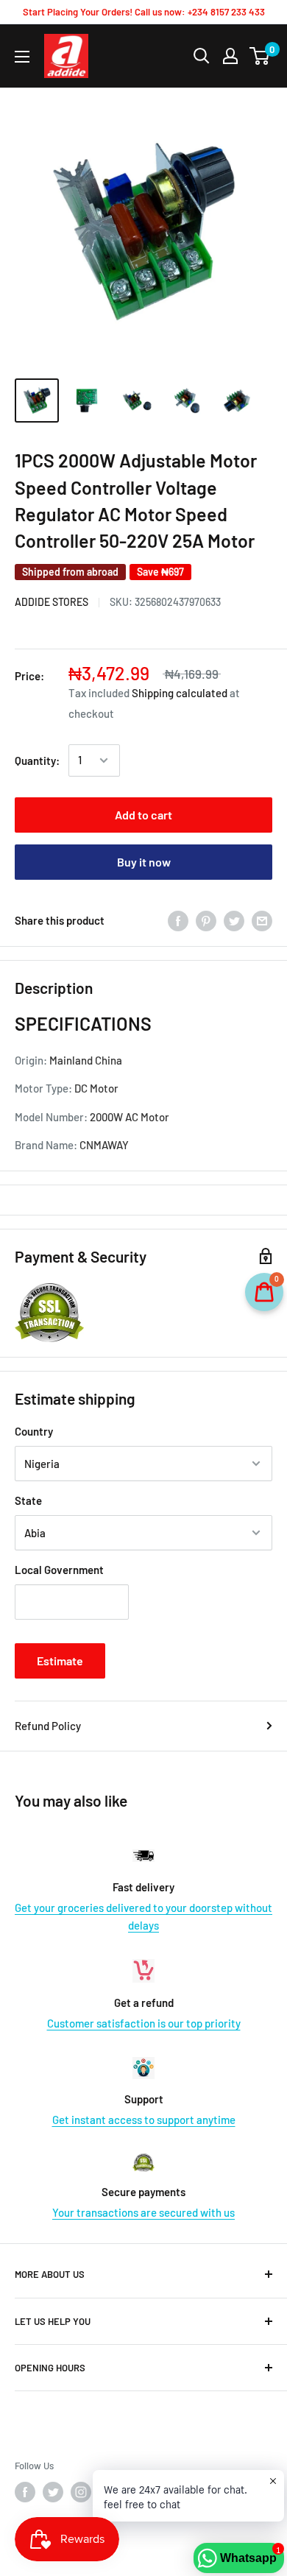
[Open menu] (22, 57)
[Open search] (202, 56)
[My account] (230, 56)
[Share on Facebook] (178, 920)
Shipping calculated (180, 693)
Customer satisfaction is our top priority (144, 2023)
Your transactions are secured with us (143, 2212)
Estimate (60, 1661)
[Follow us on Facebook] (25, 2492)
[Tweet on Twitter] (234, 920)
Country (34, 1431)
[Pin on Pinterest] (206, 920)
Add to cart (143, 815)
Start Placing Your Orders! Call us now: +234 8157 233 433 (144, 12)
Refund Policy (48, 1726)
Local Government (59, 1570)
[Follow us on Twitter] (53, 2492)
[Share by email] (262, 920)
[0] (260, 56)
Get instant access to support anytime (144, 2120)
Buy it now (144, 862)
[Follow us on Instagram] (81, 2492)
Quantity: (37, 761)
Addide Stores (52, 602)
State (28, 1500)
